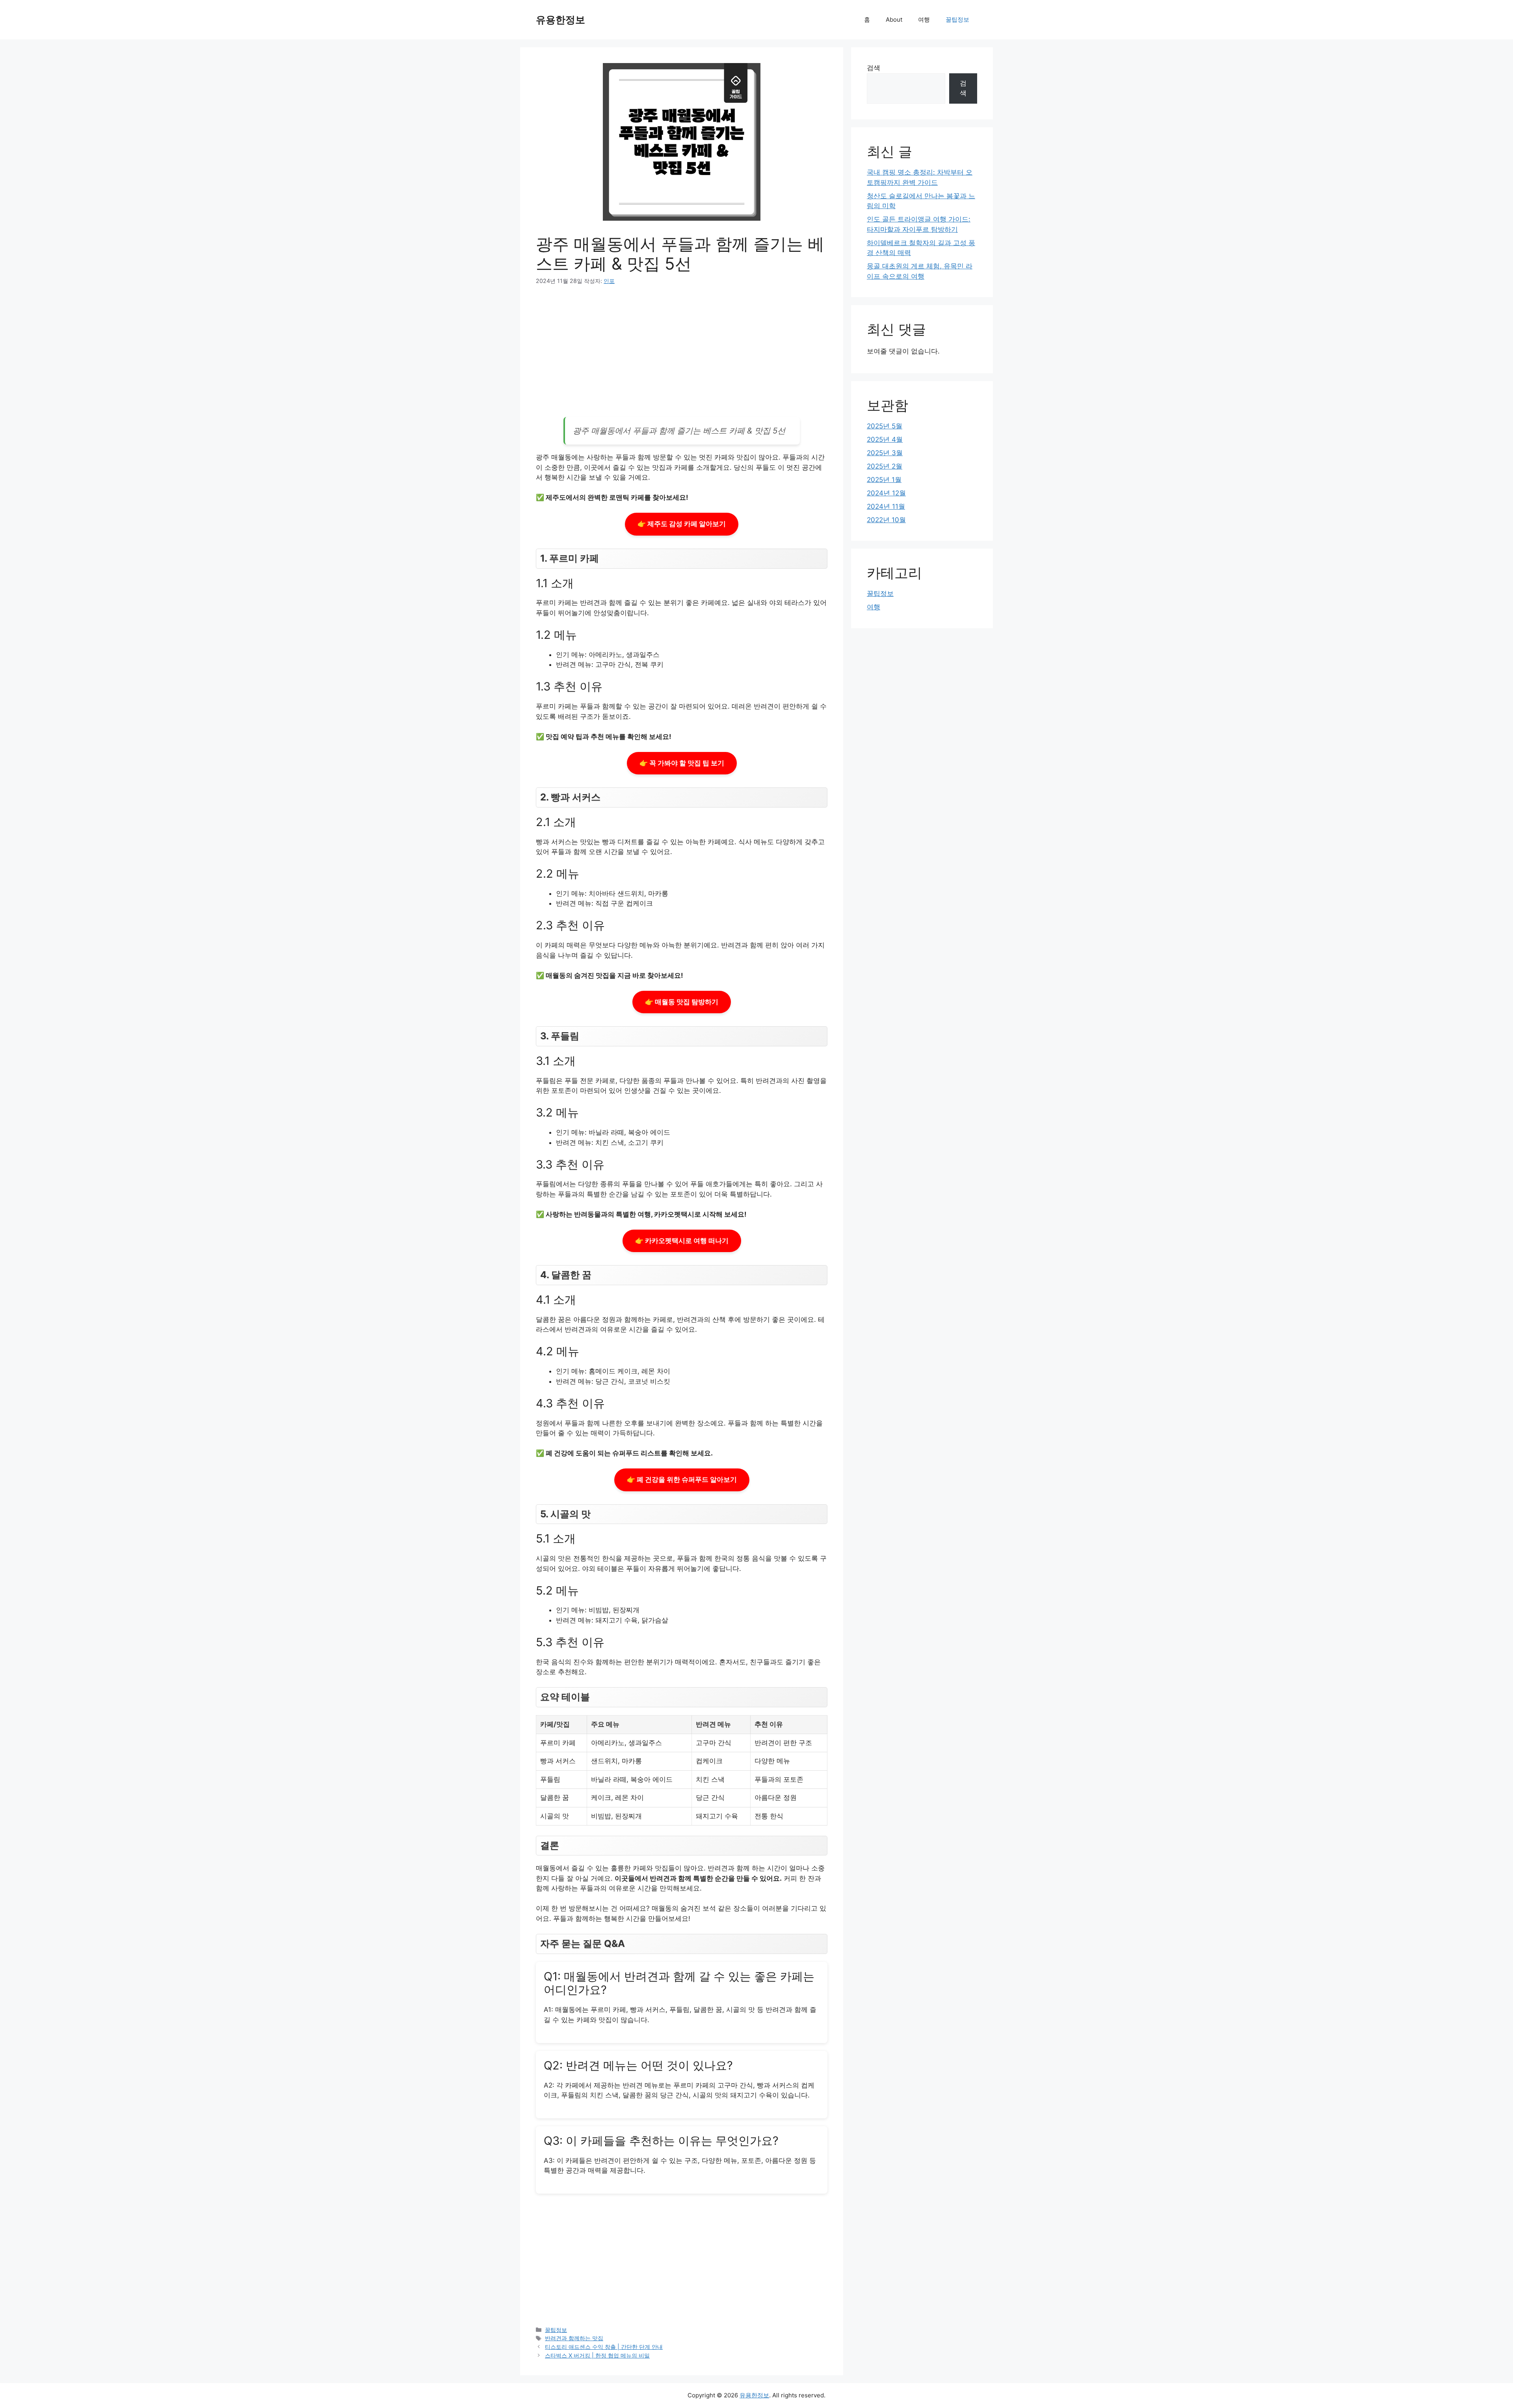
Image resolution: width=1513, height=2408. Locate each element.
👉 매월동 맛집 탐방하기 (682, 1002)
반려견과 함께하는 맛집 (574, 2338)
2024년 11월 (886, 506)
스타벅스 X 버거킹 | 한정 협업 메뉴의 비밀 (597, 2355)
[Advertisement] (682, 354)
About (894, 20)
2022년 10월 (886, 520)
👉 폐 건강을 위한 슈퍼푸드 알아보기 (682, 1479)
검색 (874, 68)
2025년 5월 (885, 426)
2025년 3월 (885, 453)
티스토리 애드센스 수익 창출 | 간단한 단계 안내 (604, 2347)
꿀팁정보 (957, 20)
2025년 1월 (884, 480)
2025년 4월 (885, 439)
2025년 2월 (885, 466)
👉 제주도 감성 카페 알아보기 (682, 524)
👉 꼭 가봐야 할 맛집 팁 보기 (682, 763)
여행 (924, 20)
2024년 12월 (886, 493)
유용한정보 (560, 20)
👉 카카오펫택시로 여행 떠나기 (682, 1241)
